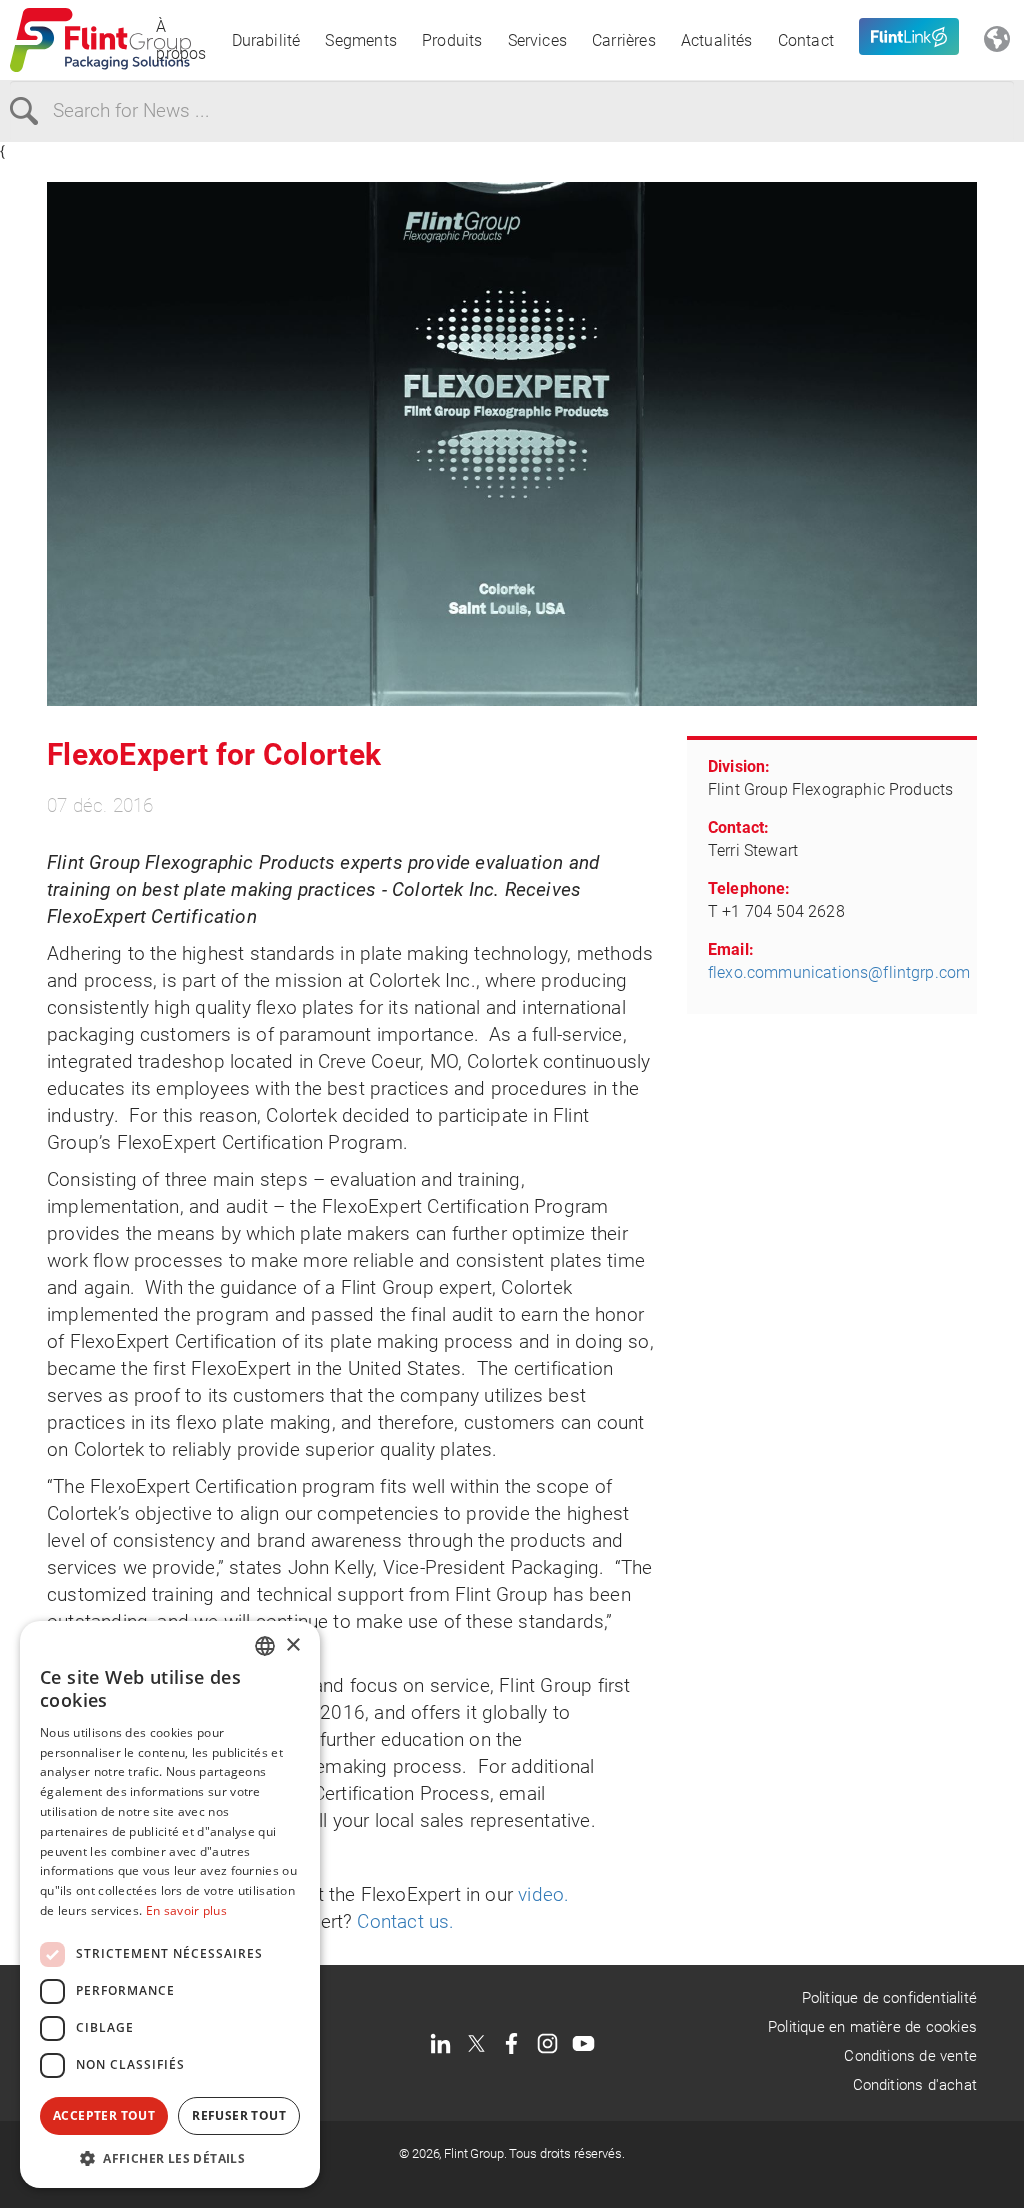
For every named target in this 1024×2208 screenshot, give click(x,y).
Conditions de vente (910, 2056)
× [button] (292, 1645)
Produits (452, 40)
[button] (170, 2158)
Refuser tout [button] (239, 2115)
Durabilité (266, 40)
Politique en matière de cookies (872, 2027)
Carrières (624, 40)
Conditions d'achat (915, 2085)
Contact (806, 40)
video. (543, 1894)
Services (538, 40)
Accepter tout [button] (104, 2115)
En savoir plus (186, 1910)
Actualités (717, 40)
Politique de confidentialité (889, 1998)
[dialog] (170, 1904)
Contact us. (405, 1921)
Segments (361, 40)
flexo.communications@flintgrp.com (839, 972)
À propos (181, 40)
